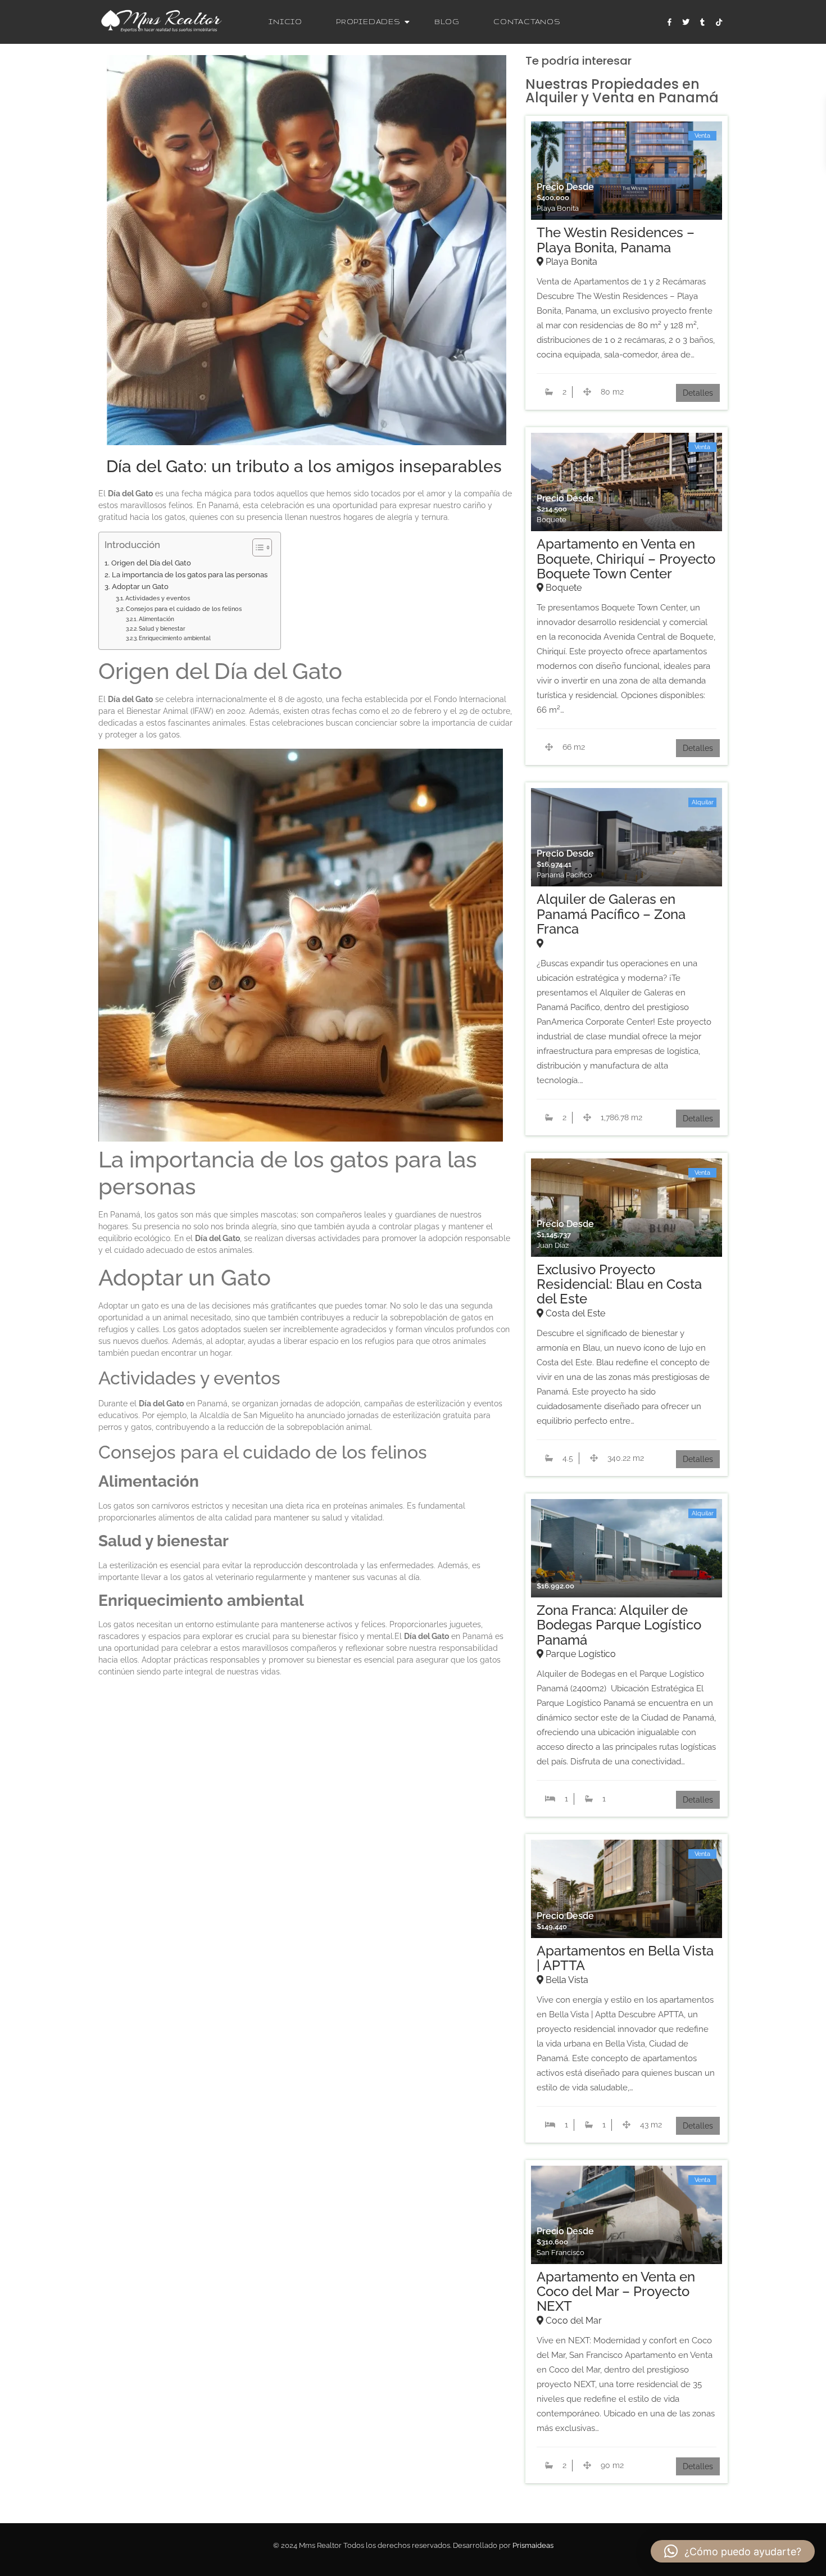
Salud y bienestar (162, 628)
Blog (447, 22)
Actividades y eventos (158, 598)
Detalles (698, 393)
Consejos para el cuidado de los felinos (184, 609)
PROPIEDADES (368, 22)
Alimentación (156, 619)
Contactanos (527, 22)
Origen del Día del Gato (151, 563)
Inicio (285, 22)
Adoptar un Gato (140, 587)
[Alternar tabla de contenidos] (257, 547)
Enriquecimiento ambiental (175, 638)
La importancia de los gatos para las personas (190, 575)
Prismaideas (533, 2545)
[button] (733, 2551)
